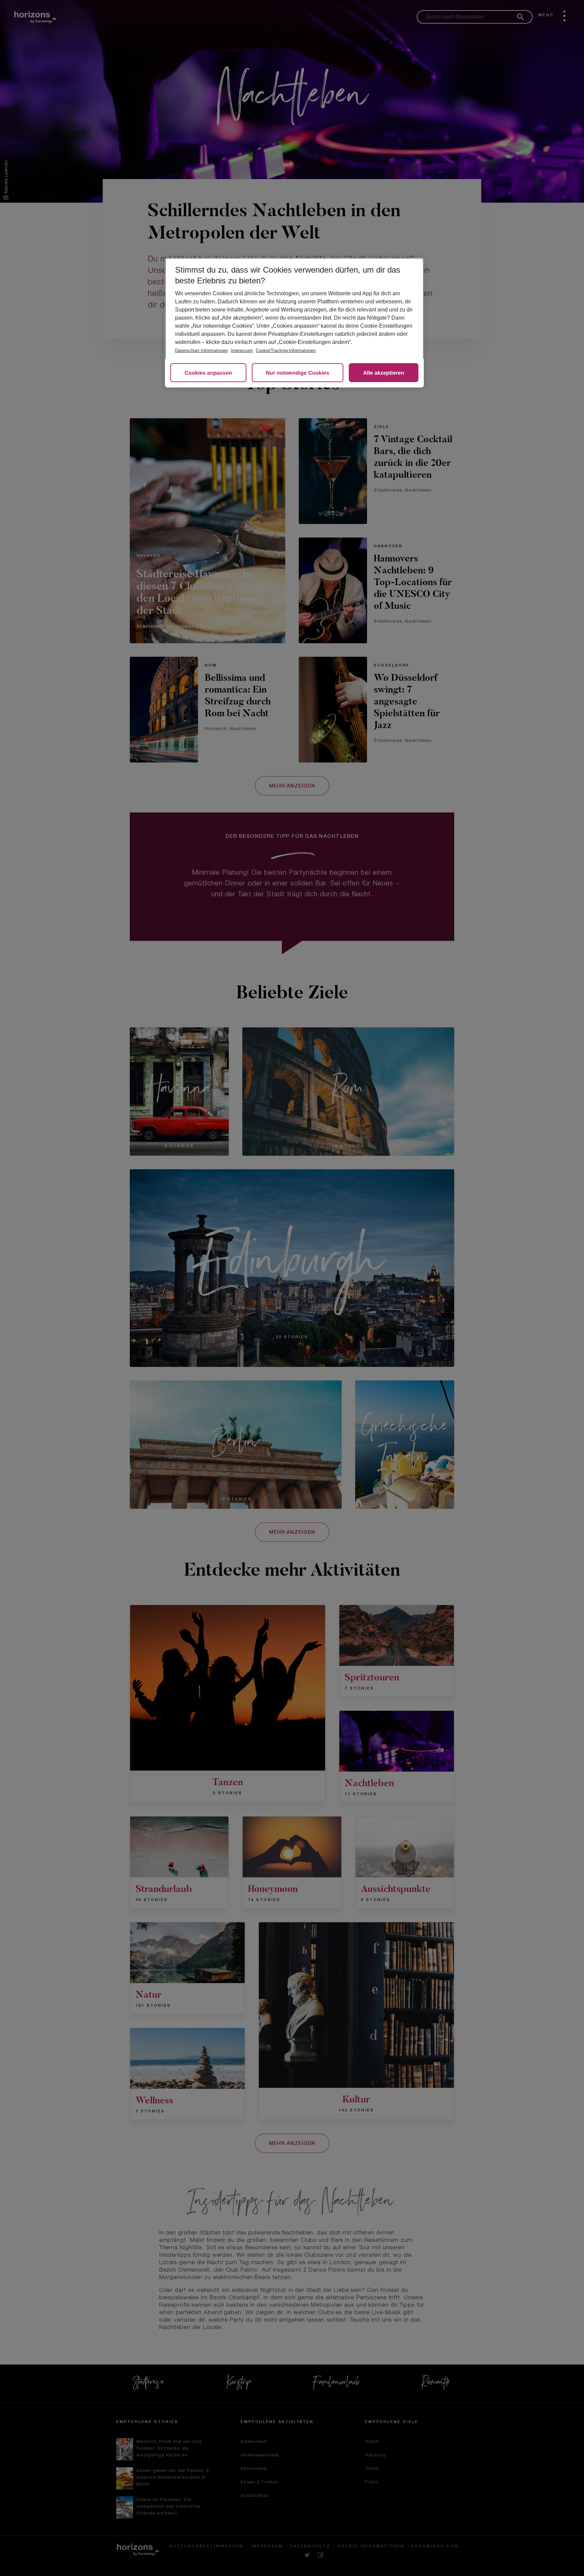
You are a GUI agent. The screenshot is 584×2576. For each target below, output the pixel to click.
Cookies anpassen (208, 373)
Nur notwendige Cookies (298, 373)
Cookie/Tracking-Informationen (286, 351)
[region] (294, 323)
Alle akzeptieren (384, 373)
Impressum (242, 351)
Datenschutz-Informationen (201, 351)
